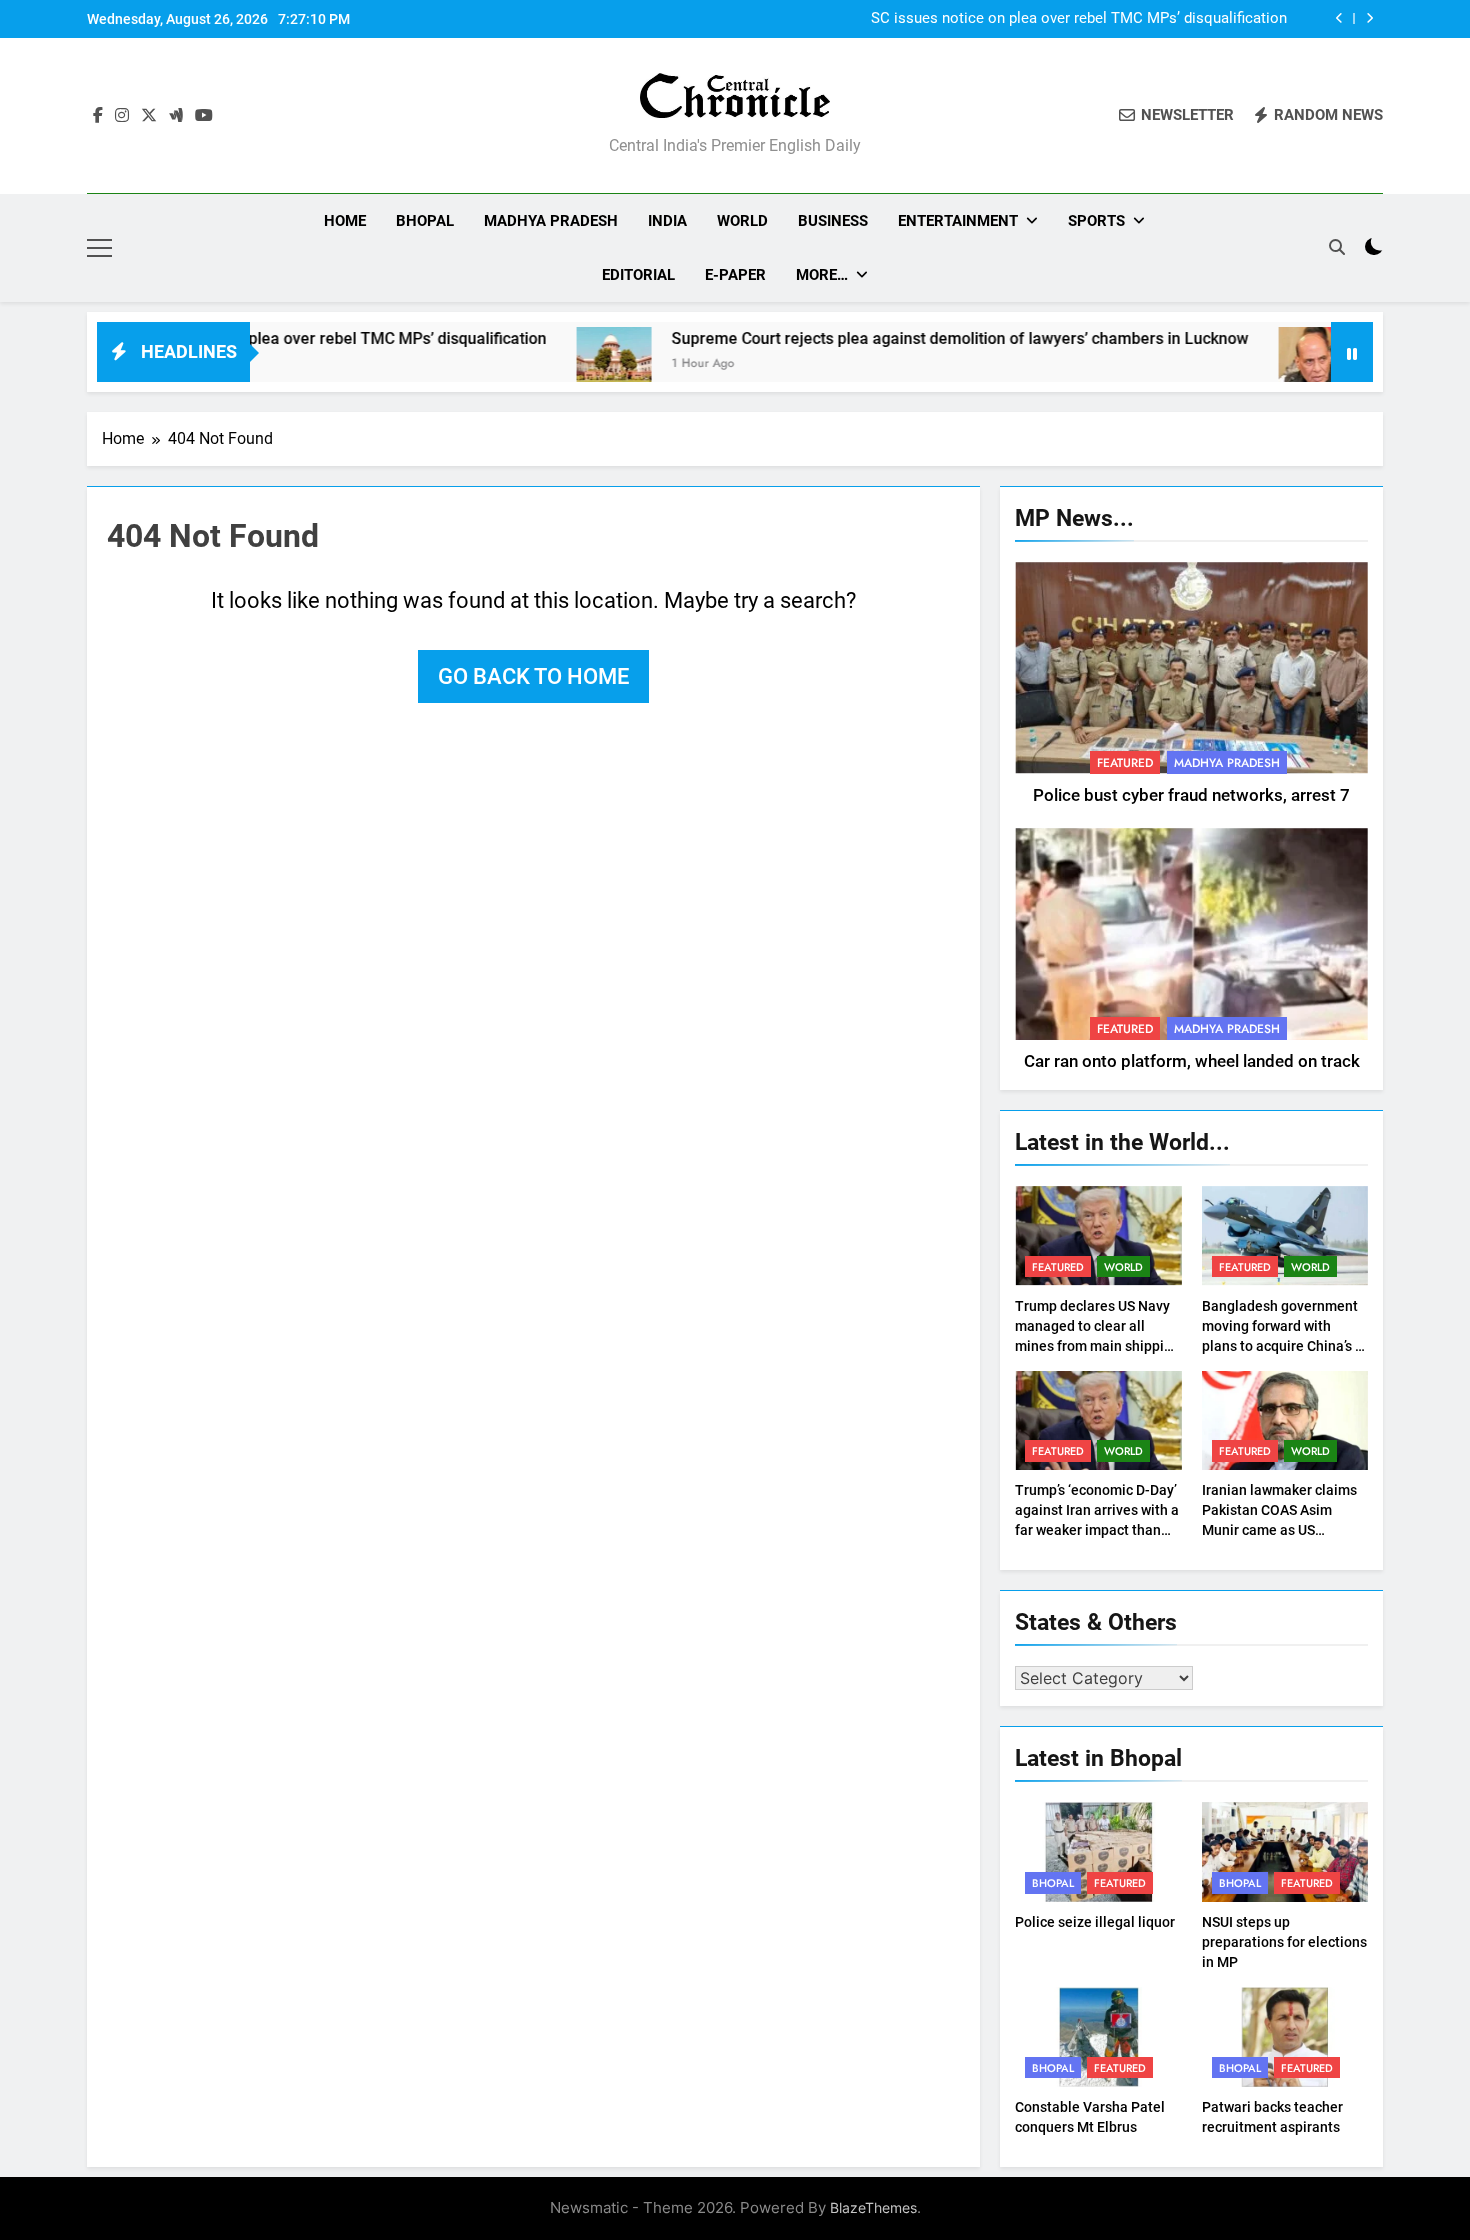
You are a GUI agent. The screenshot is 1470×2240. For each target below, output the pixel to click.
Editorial (638, 275)
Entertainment (958, 221)
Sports (1096, 221)
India (667, 221)
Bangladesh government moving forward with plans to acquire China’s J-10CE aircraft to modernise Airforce (1285, 1346)
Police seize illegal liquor (1095, 1922)
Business (833, 221)
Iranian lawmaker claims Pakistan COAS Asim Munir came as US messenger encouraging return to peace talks (1279, 1530)
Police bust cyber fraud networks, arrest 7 (1191, 795)
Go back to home (533, 676)
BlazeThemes (873, 2207)
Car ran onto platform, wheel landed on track (1192, 1061)
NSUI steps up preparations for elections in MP (1284, 1942)
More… (822, 275)
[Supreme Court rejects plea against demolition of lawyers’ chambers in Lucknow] (541, 364)
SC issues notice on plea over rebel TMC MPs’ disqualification (1079, 18)
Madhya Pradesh (551, 221)
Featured (1125, 763)
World (742, 221)
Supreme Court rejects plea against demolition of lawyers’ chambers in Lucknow (887, 338)
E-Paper (735, 275)
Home (345, 221)
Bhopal (425, 221)
